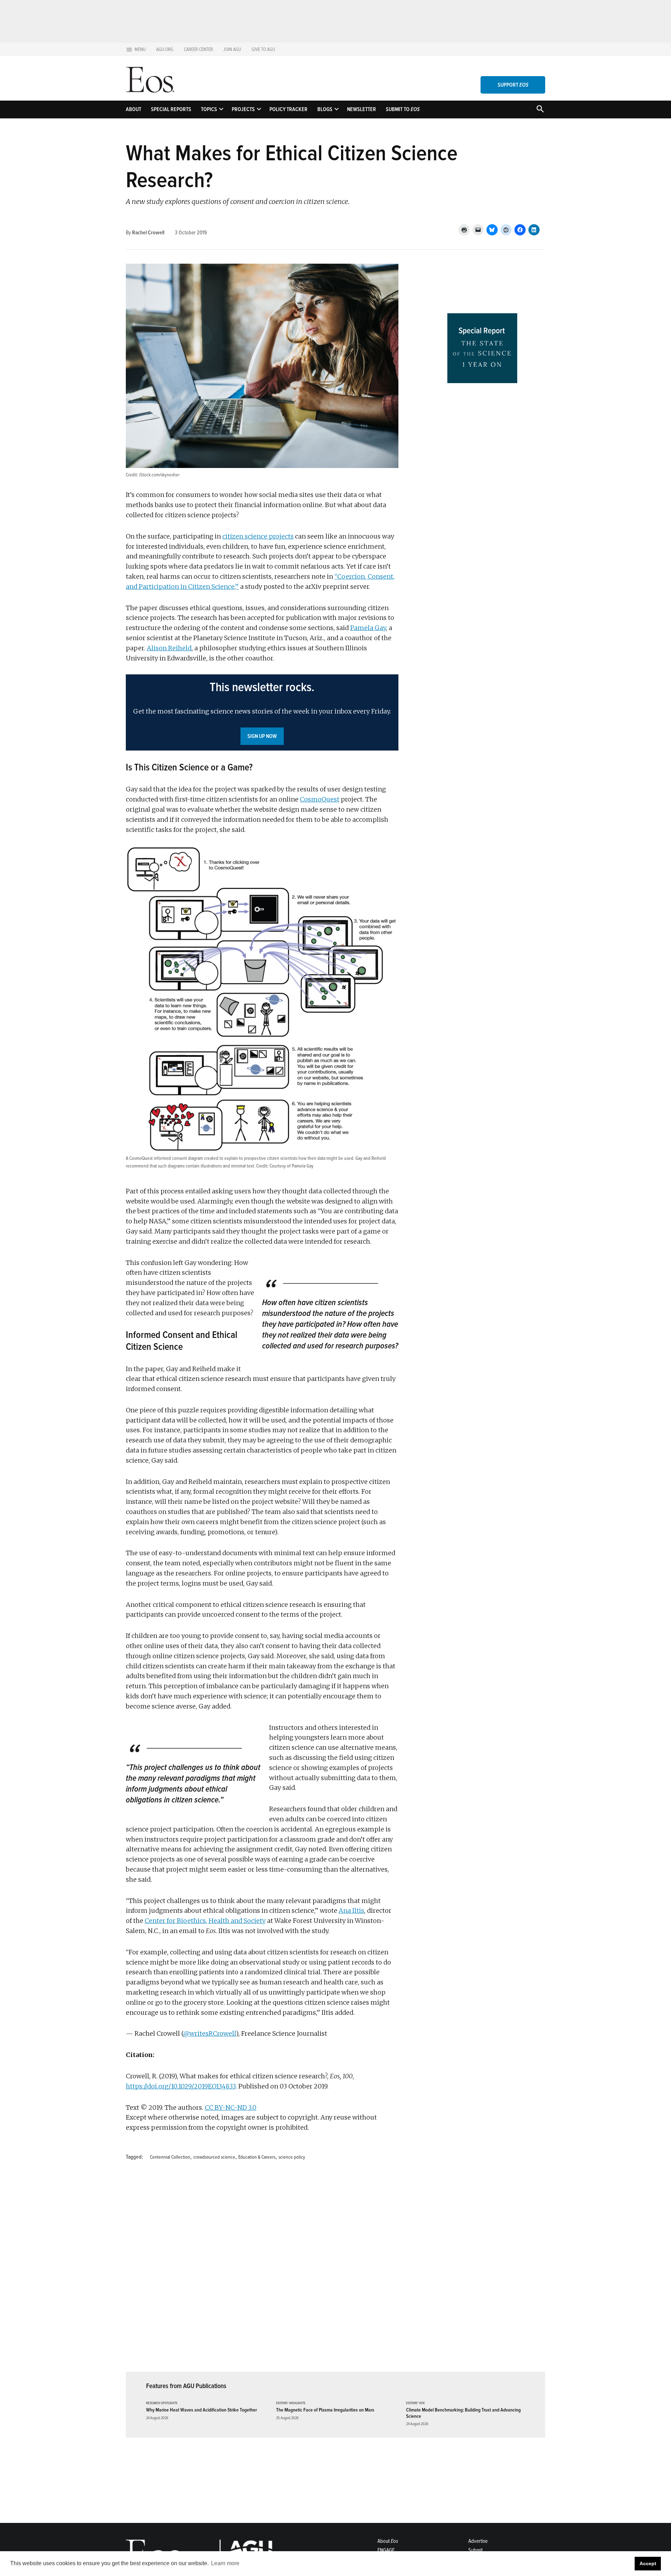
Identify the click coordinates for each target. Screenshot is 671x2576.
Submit (475, 2550)
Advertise (478, 2541)
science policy (292, 2157)
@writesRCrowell (210, 2033)
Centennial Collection (170, 2157)
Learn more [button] (225, 2563)
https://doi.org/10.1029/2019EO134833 (181, 2086)
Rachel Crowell (148, 233)
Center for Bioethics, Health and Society (205, 1921)
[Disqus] (262, 2270)
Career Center (198, 49)
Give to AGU (263, 49)
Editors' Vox (415, 2403)
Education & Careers (257, 2157)
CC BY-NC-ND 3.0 (231, 2107)
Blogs (325, 109)
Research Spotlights (162, 2403)
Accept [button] (648, 2563)
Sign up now (262, 736)
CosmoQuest (320, 799)
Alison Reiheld (169, 648)
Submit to (403, 109)
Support (513, 85)
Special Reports (171, 109)
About (134, 109)
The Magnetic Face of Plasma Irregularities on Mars (325, 2410)
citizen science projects (258, 536)
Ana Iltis (351, 1911)
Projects (243, 109)
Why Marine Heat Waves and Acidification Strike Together (201, 2410)
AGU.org (165, 49)
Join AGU (232, 49)
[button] (262, 712)
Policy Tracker (288, 109)
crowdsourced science (214, 2157)
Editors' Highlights (291, 2403)
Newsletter (362, 109)
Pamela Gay (368, 628)
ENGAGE (386, 2550)
